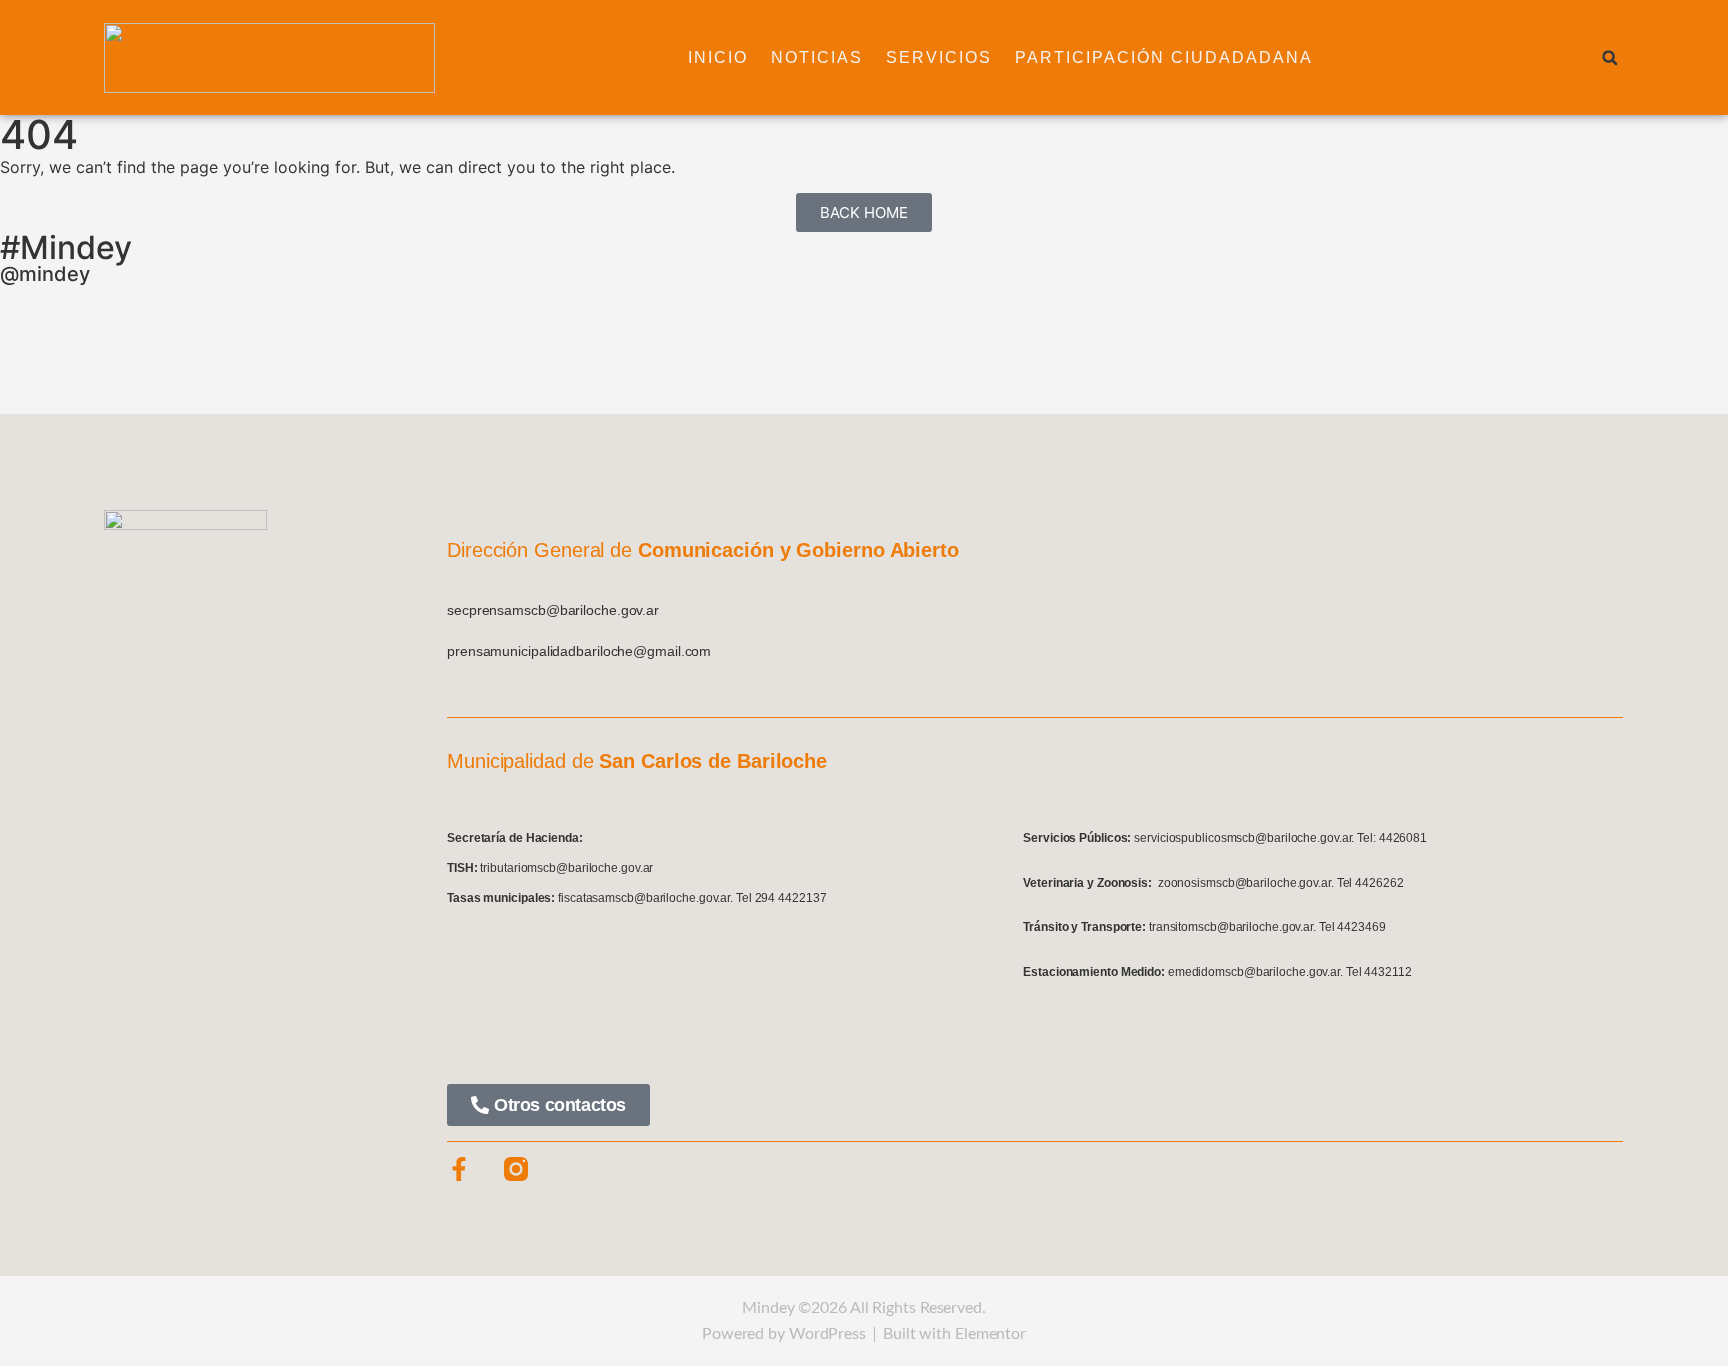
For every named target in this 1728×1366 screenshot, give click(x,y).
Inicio (718, 57)
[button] (1610, 58)
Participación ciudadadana (1164, 57)
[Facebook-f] (459, 1169)
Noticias (817, 57)
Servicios (939, 57)
